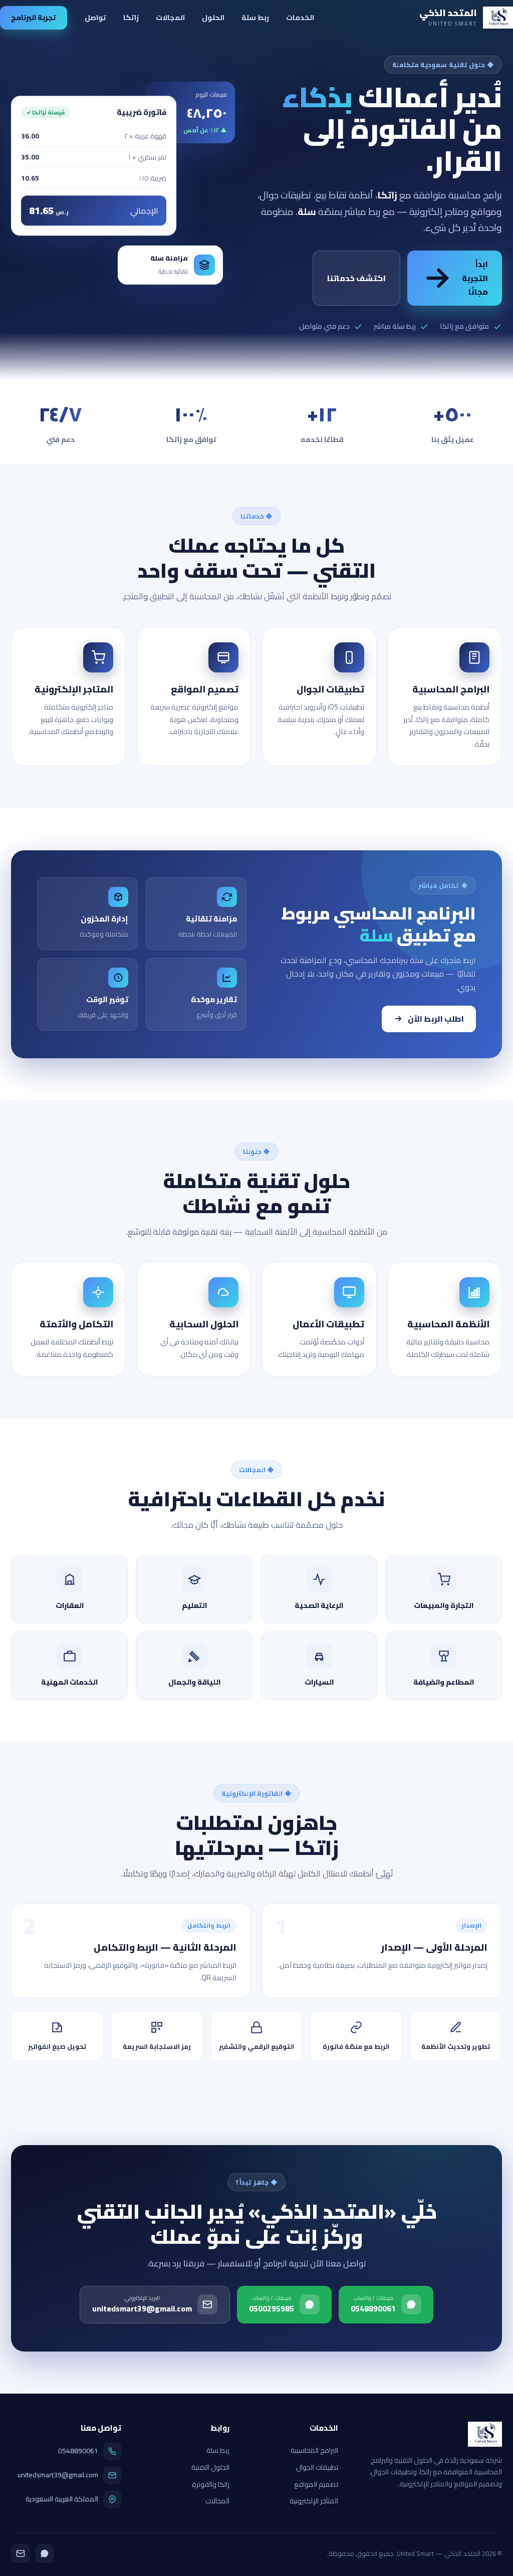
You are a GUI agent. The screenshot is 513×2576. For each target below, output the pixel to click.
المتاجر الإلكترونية (314, 2501)
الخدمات (300, 17)
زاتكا (131, 17)
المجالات (170, 17)
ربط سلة (255, 17)
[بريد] (21, 2553)
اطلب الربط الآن (436, 1019)
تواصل (95, 17)
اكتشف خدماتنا (356, 278)
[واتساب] (45, 2553)
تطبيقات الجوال (317, 2467)
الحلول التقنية (210, 2467)
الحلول (213, 17)
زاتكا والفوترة (211, 2484)
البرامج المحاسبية (314, 2450)
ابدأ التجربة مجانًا (475, 278)
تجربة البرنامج (34, 17)
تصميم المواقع (316, 2484)
